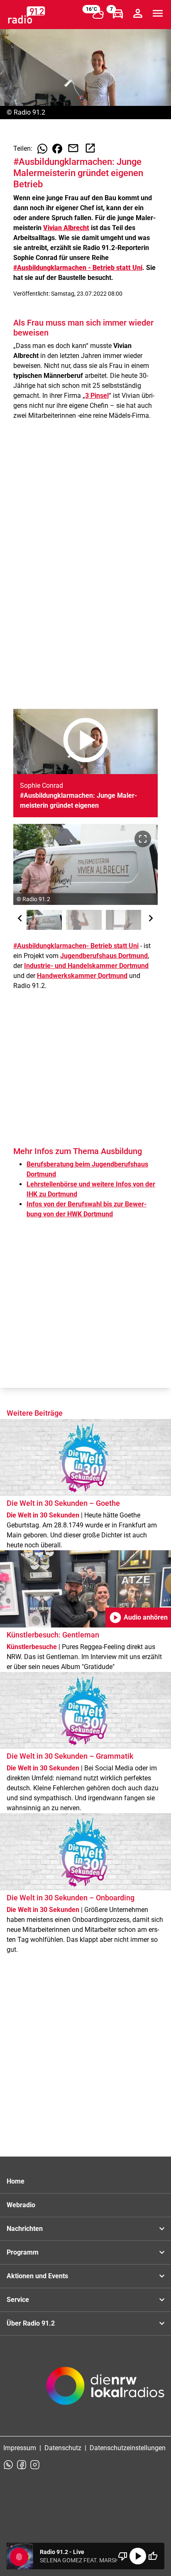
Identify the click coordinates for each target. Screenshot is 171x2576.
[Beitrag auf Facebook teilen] (57, 149)
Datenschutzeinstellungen (128, 2448)
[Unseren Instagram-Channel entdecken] (35, 2465)
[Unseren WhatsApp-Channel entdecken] (8, 2465)
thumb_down (123, 2556)
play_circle (138, 2556)
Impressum (20, 2448)
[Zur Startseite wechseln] (27, 15)
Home (16, 2181)
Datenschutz (63, 2448)
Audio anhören (138, 1618)
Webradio (21, 2205)
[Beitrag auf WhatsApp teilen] (42, 149)
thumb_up (153, 2556)
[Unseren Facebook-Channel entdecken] (22, 2465)
